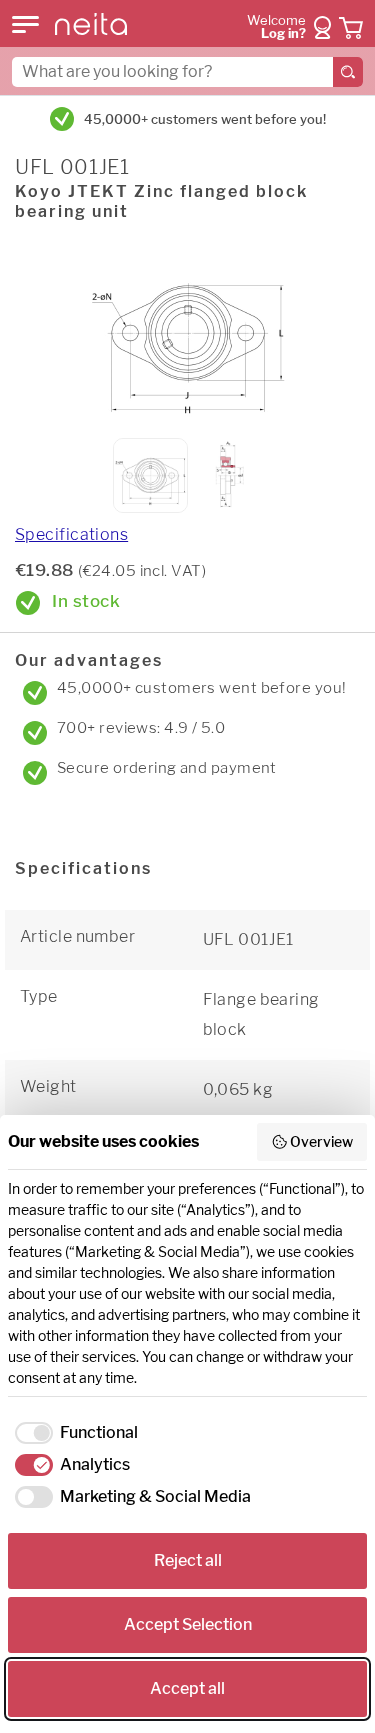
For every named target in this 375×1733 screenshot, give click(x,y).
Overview (321, 1141)
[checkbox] (73, 1433)
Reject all (188, 1560)
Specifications (71, 534)
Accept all (187, 1688)
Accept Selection (188, 1624)
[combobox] (187, 72)
